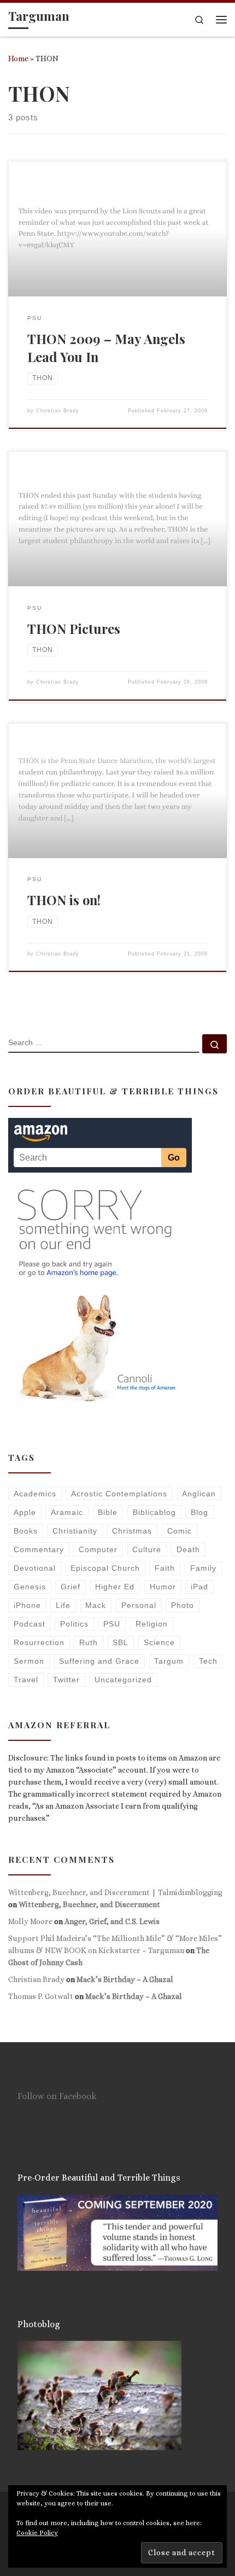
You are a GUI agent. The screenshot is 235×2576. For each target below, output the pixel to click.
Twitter (66, 1680)
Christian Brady (58, 411)
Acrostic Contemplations (119, 1494)
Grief (70, 1587)
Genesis (30, 1587)
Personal (139, 1605)
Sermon (29, 1661)
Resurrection (39, 1642)
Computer (98, 1549)
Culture (147, 1549)
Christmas (132, 1531)
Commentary (39, 1549)
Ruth (89, 1642)
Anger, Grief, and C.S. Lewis (112, 1921)
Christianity (75, 1531)
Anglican (199, 1494)
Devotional (35, 1568)
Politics (74, 1624)
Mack (96, 1605)
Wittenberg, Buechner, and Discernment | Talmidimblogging (115, 1892)
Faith (165, 1568)
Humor (163, 1587)
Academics (35, 1494)
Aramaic (67, 1512)
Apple (25, 1512)
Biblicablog (154, 1512)
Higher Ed (115, 1587)
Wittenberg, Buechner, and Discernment (89, 1904)
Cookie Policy (37, 2533)
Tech (208, 1661)
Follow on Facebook (57, 2096)
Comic (180, 1531)
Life (63, 1605)
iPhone (27, 1605)
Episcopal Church (105, 1568)
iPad (199, 1587)
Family (203, 1568)
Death (188, 1549)
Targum (169, 1661)
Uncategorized (123, 1680)
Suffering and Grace (99, 1661)
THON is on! (64, 900)
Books (26, 1531)
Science (159, 1642)
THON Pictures (74, 628)
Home (18, 59)
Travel (26, 1680)
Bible (108, 1512)
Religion (152, 1624)
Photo (183, 1605)
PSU (112, 1624)
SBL (121, 1642)
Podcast (30, 1624)
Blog (199, 1512)
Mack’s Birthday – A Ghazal (125, 1979)
